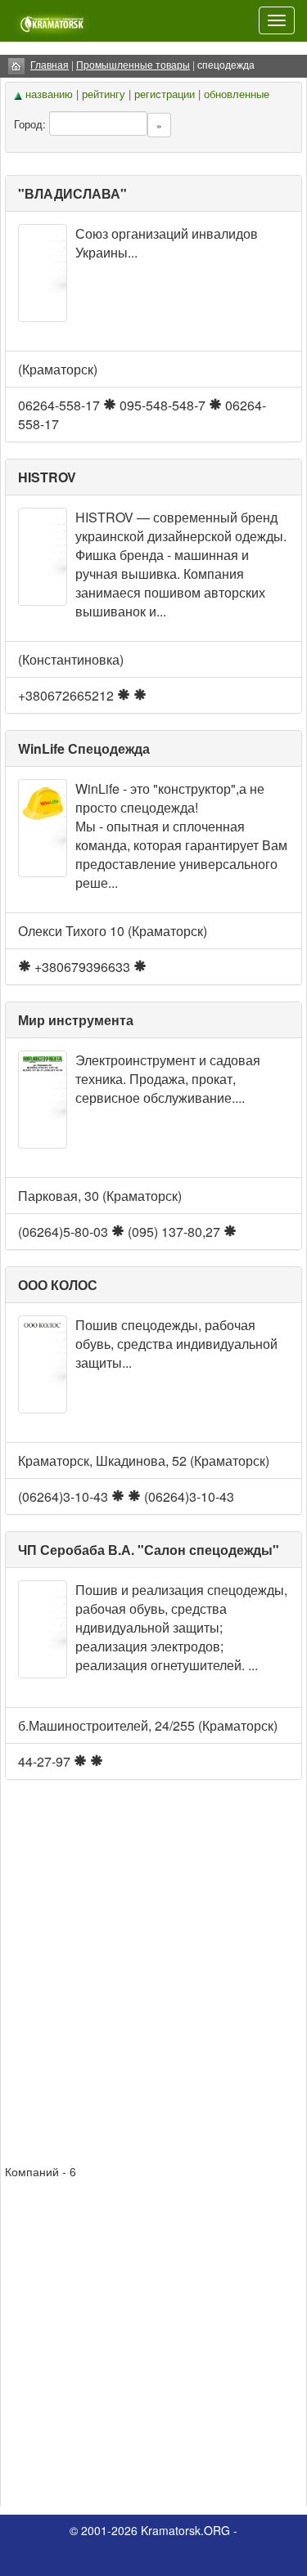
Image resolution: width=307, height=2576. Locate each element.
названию (49, 94)
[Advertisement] (153, 1972)
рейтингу (104, 94)
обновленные (237, 94)
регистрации (165, 94)
